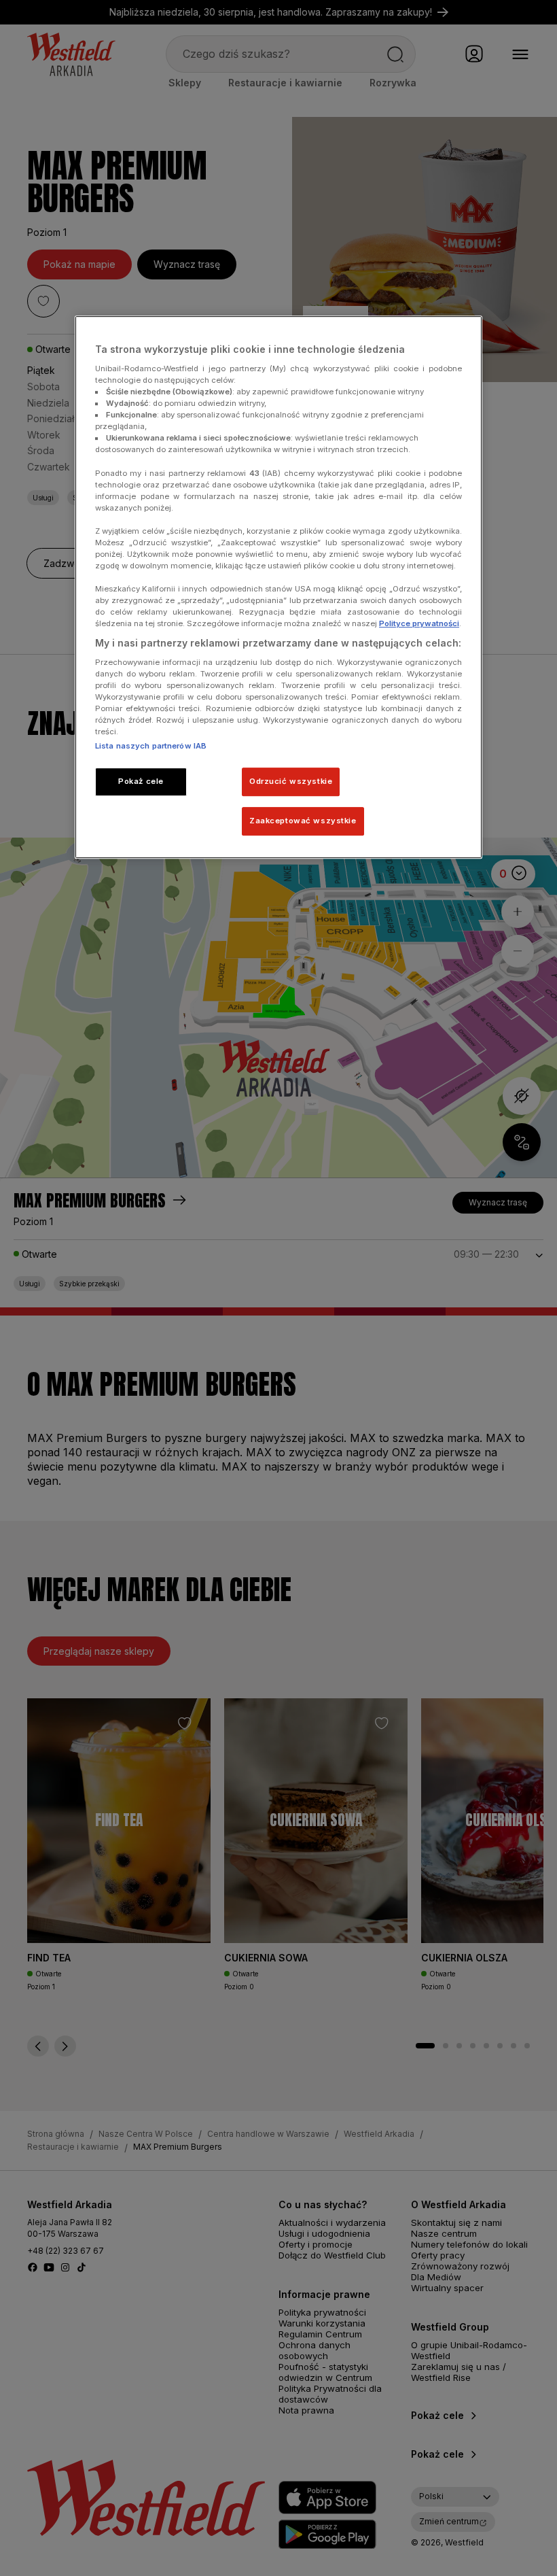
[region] (278, 587)
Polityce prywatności (419, 623)
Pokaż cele (141, 782)
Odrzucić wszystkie (291, 782)
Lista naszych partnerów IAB (151, 746)
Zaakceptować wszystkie (303, 821)
